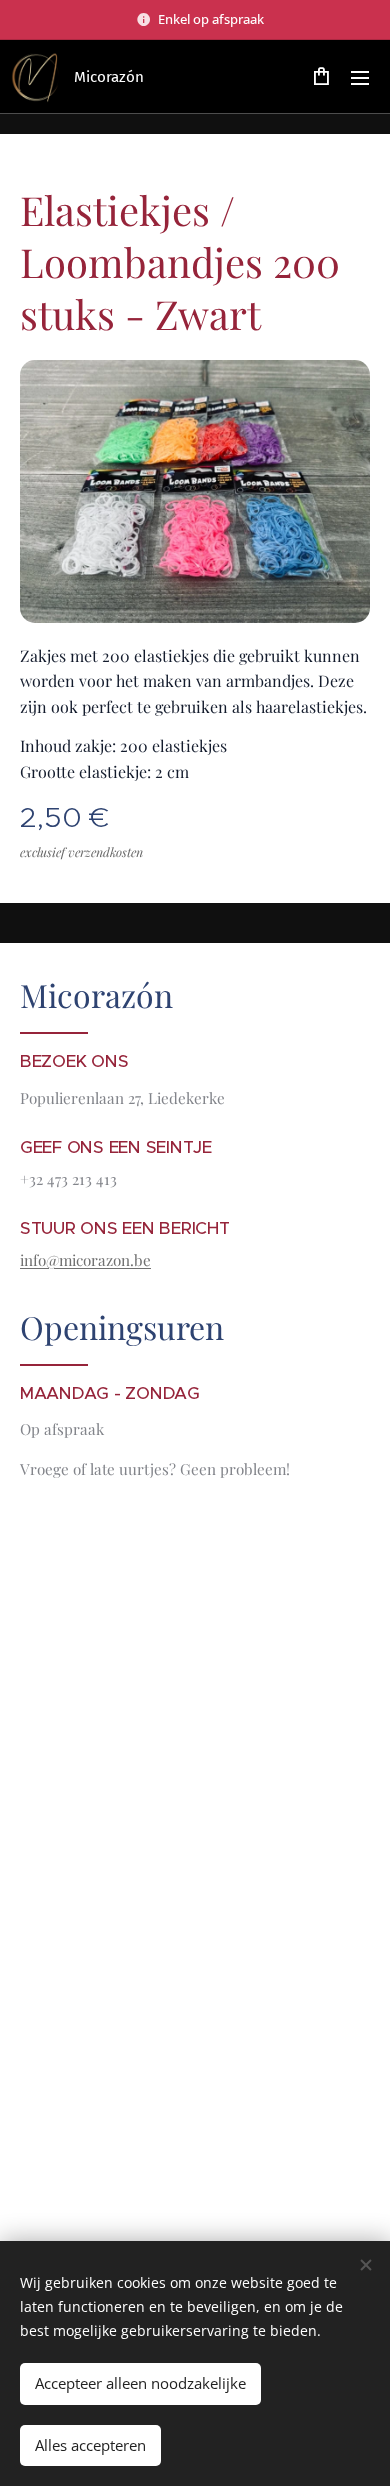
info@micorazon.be (85, 1260)
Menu (360, 77)
